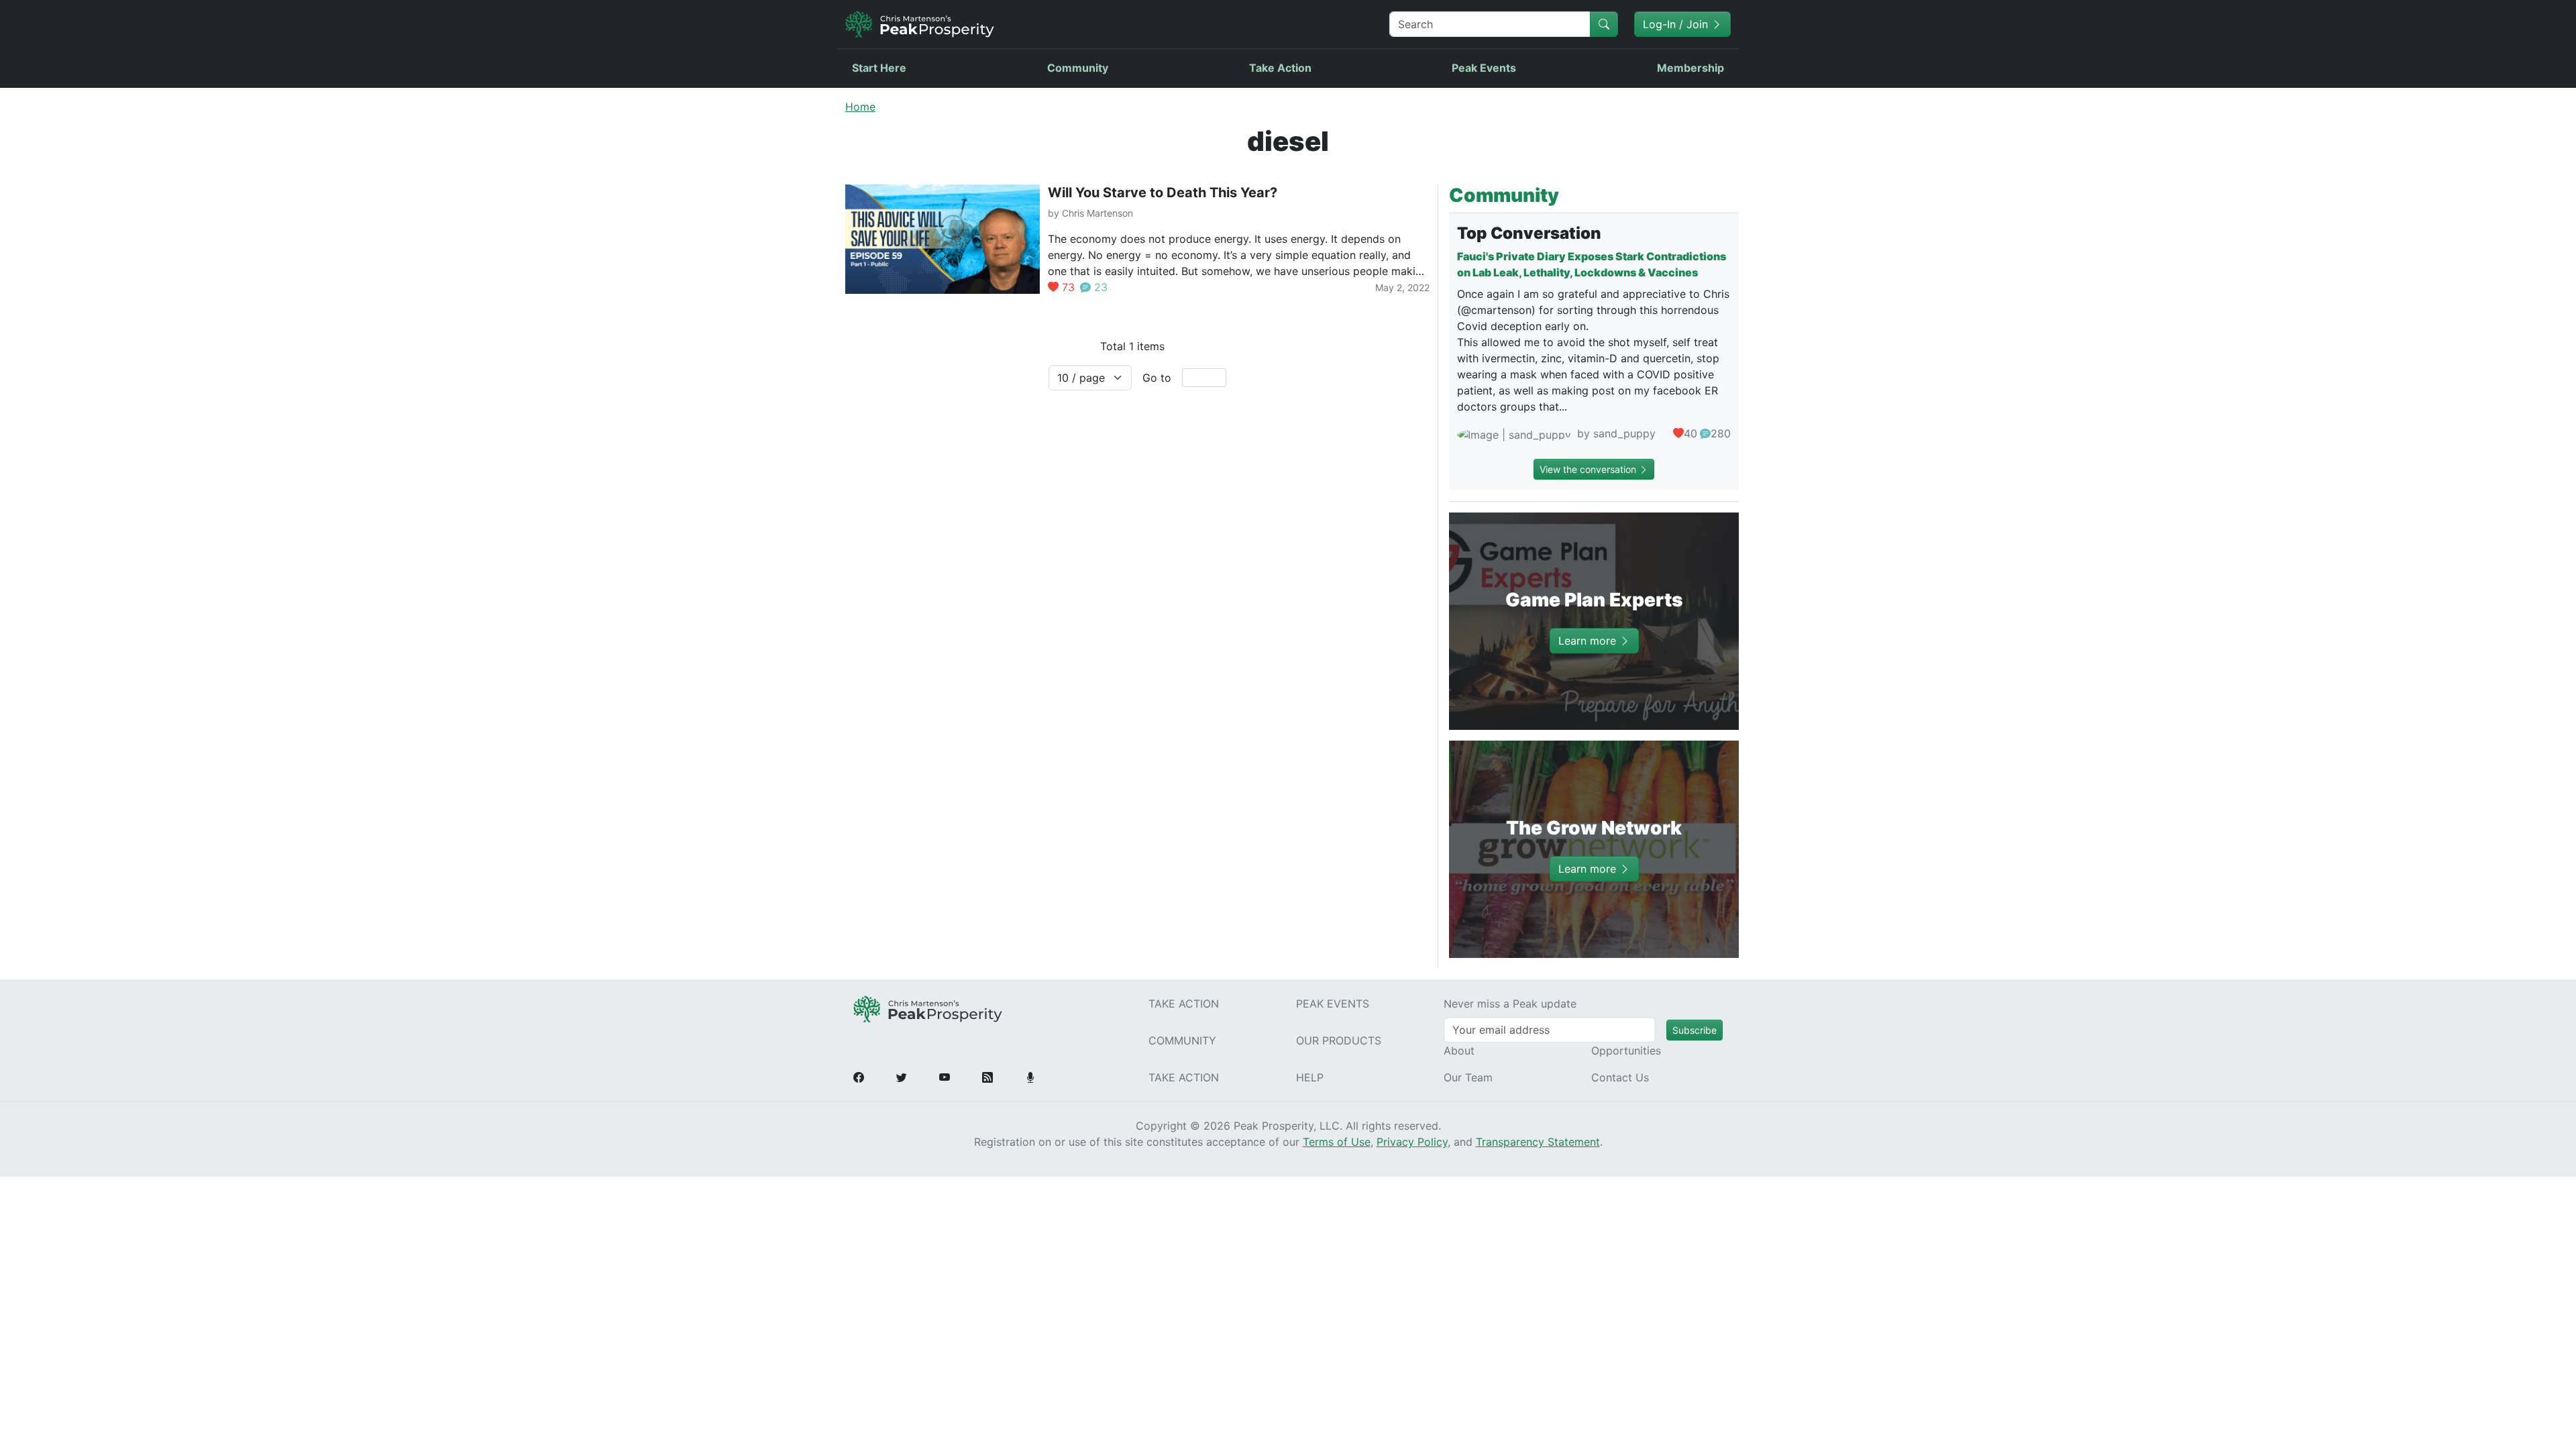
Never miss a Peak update (1510, 1004)
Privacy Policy (1412, 1142)
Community (1078, 68)
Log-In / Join (1677, 24)
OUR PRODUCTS (1339, 1040)
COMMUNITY (1182, 1040)
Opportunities (1626, 1051)
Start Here (879, 68)
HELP (1310, 1077)
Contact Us (1620, 1077)
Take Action (1280, 68)
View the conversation (1589, 469)
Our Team (1468, 1077)
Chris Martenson (1097, 213)
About (1459, 1051)
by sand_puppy (1615, 433)
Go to (1157, 378)
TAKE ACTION (1184, 1004)
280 (1721, 433)
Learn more (1589, 641)
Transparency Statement (1538, 1142)
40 (1690, 433)
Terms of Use (1337, 1142)
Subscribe (1695, 1030)
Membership (1690, 68)
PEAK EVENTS (1333, 1004)
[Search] (1604, 24)
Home (860, 107)
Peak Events (1484, 68)
